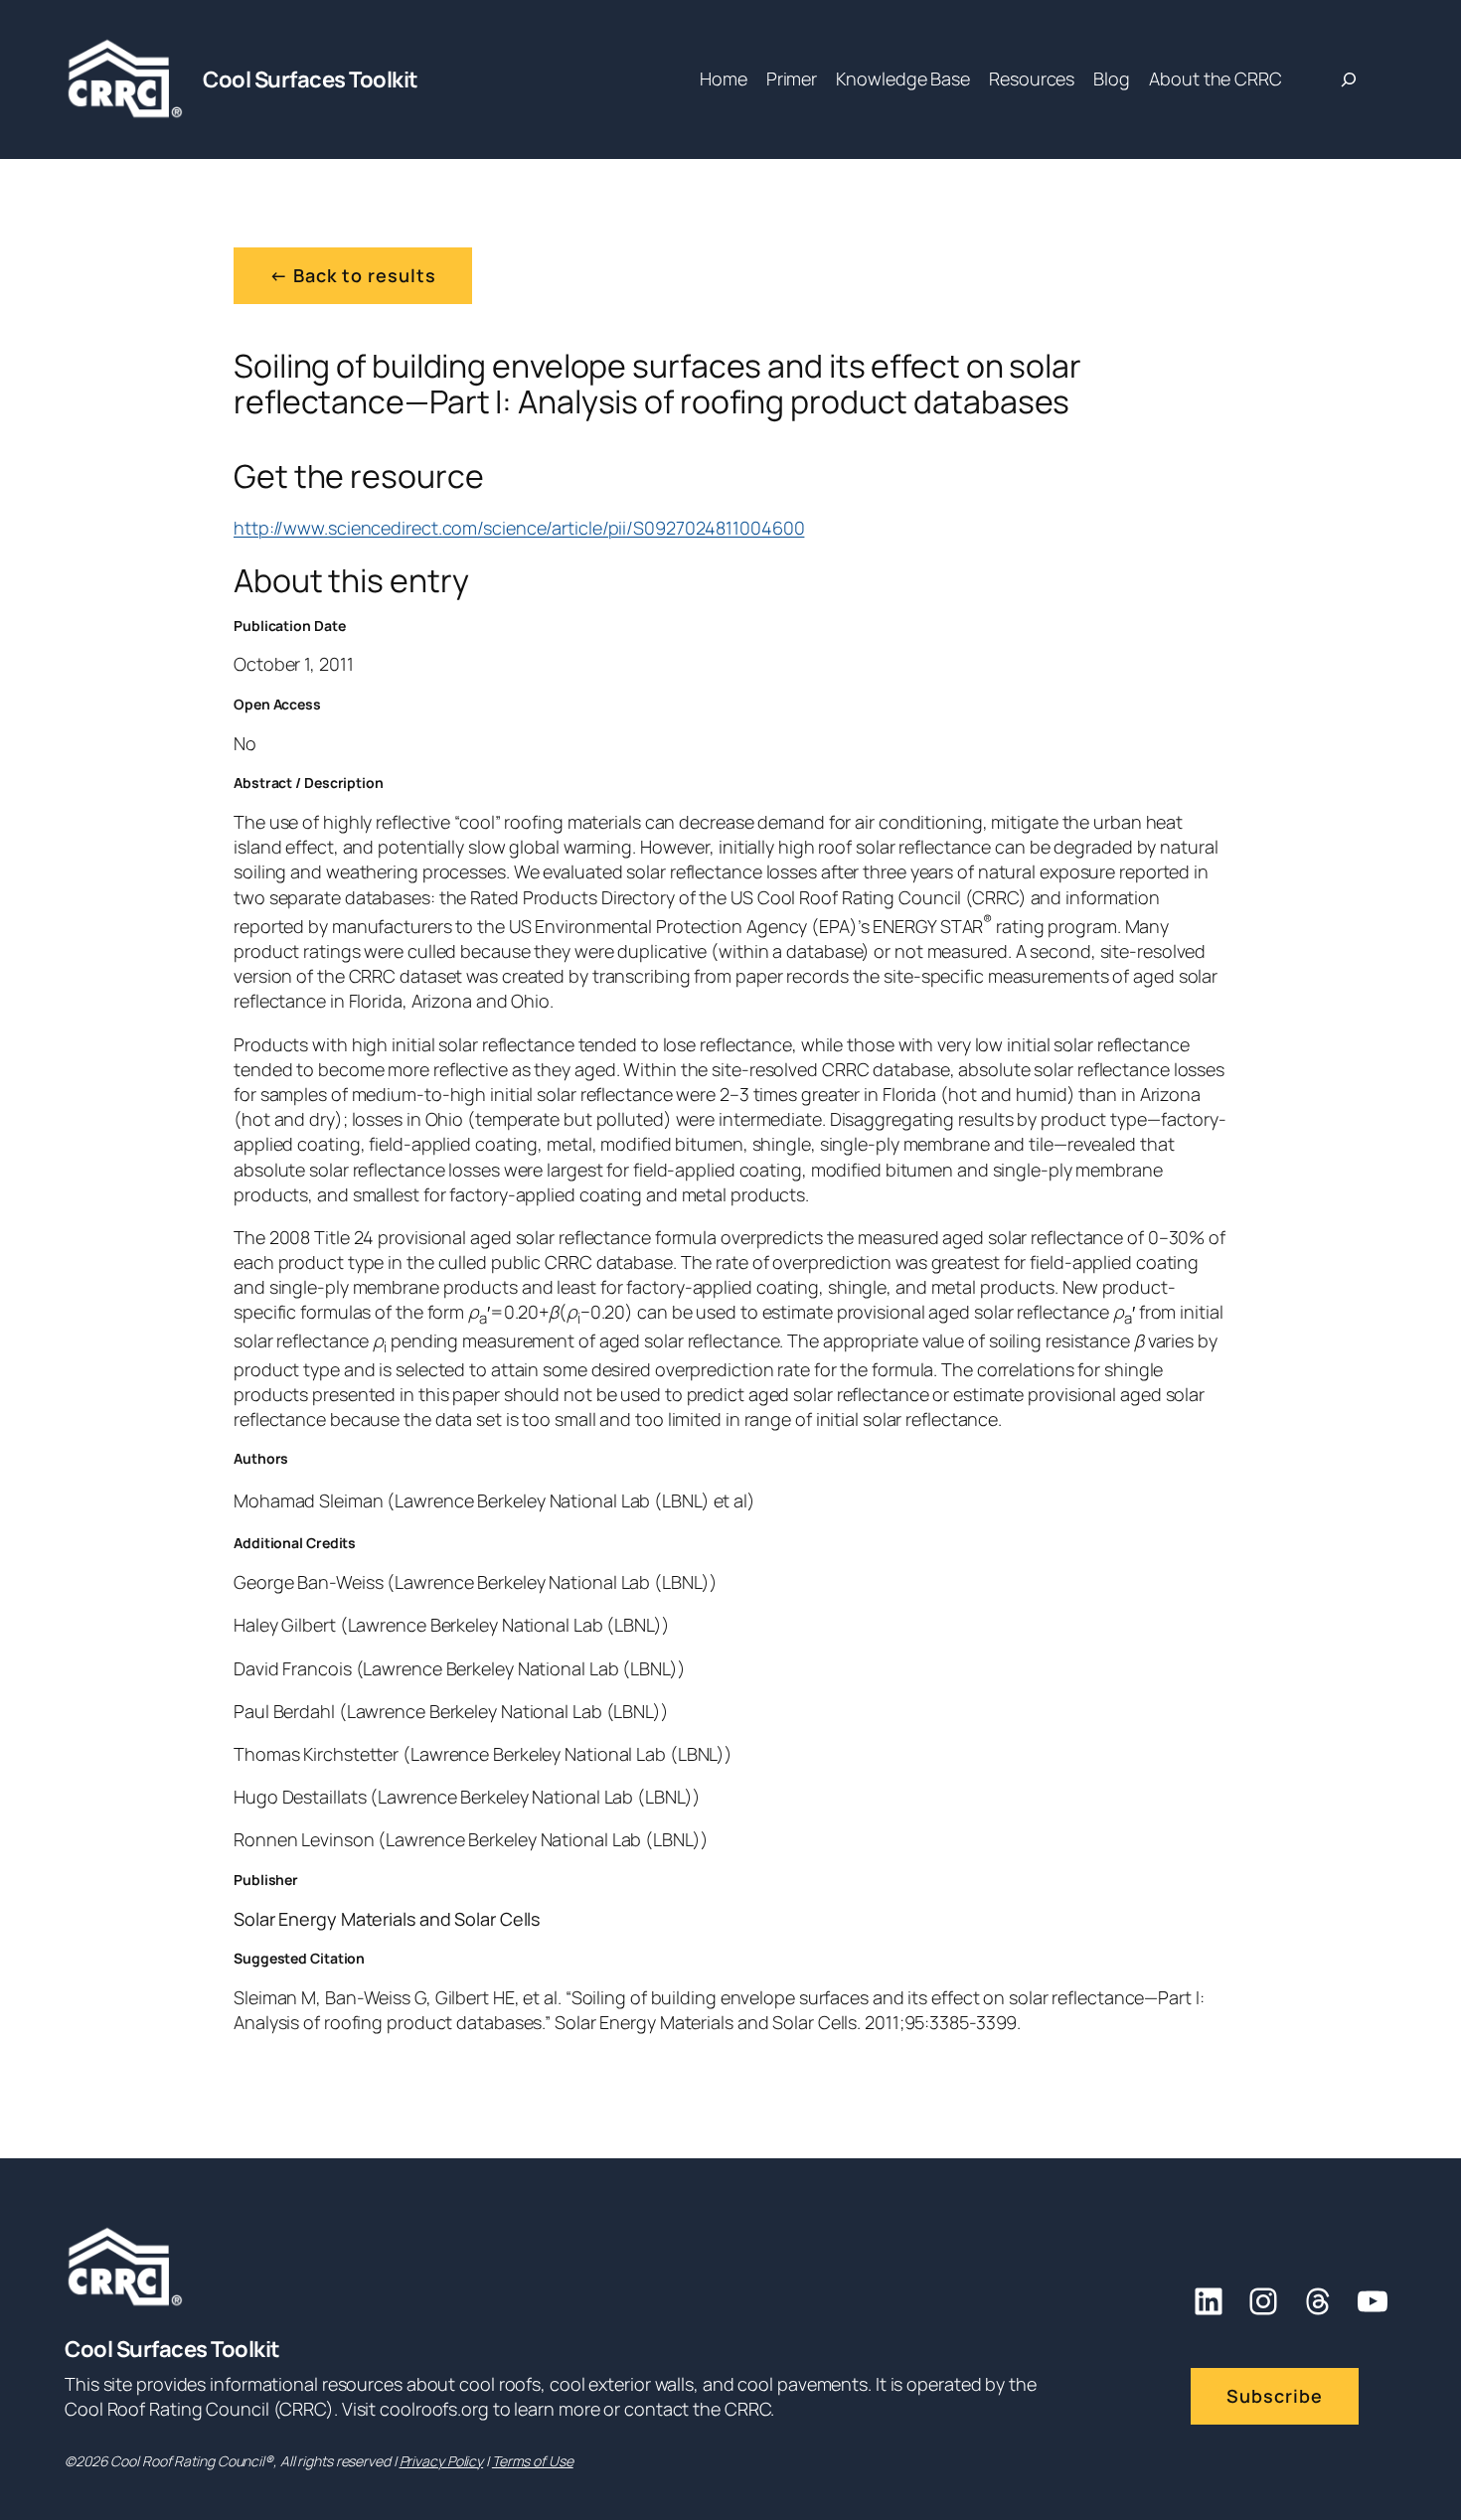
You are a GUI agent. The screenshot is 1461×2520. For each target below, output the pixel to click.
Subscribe (1275, 2396)
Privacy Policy (442, 2461)
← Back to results (353, 275)
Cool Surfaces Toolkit (311, 79)
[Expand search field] (1349, 79)
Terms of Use (533, 2461)
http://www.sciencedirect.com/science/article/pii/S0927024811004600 (519, 528)
